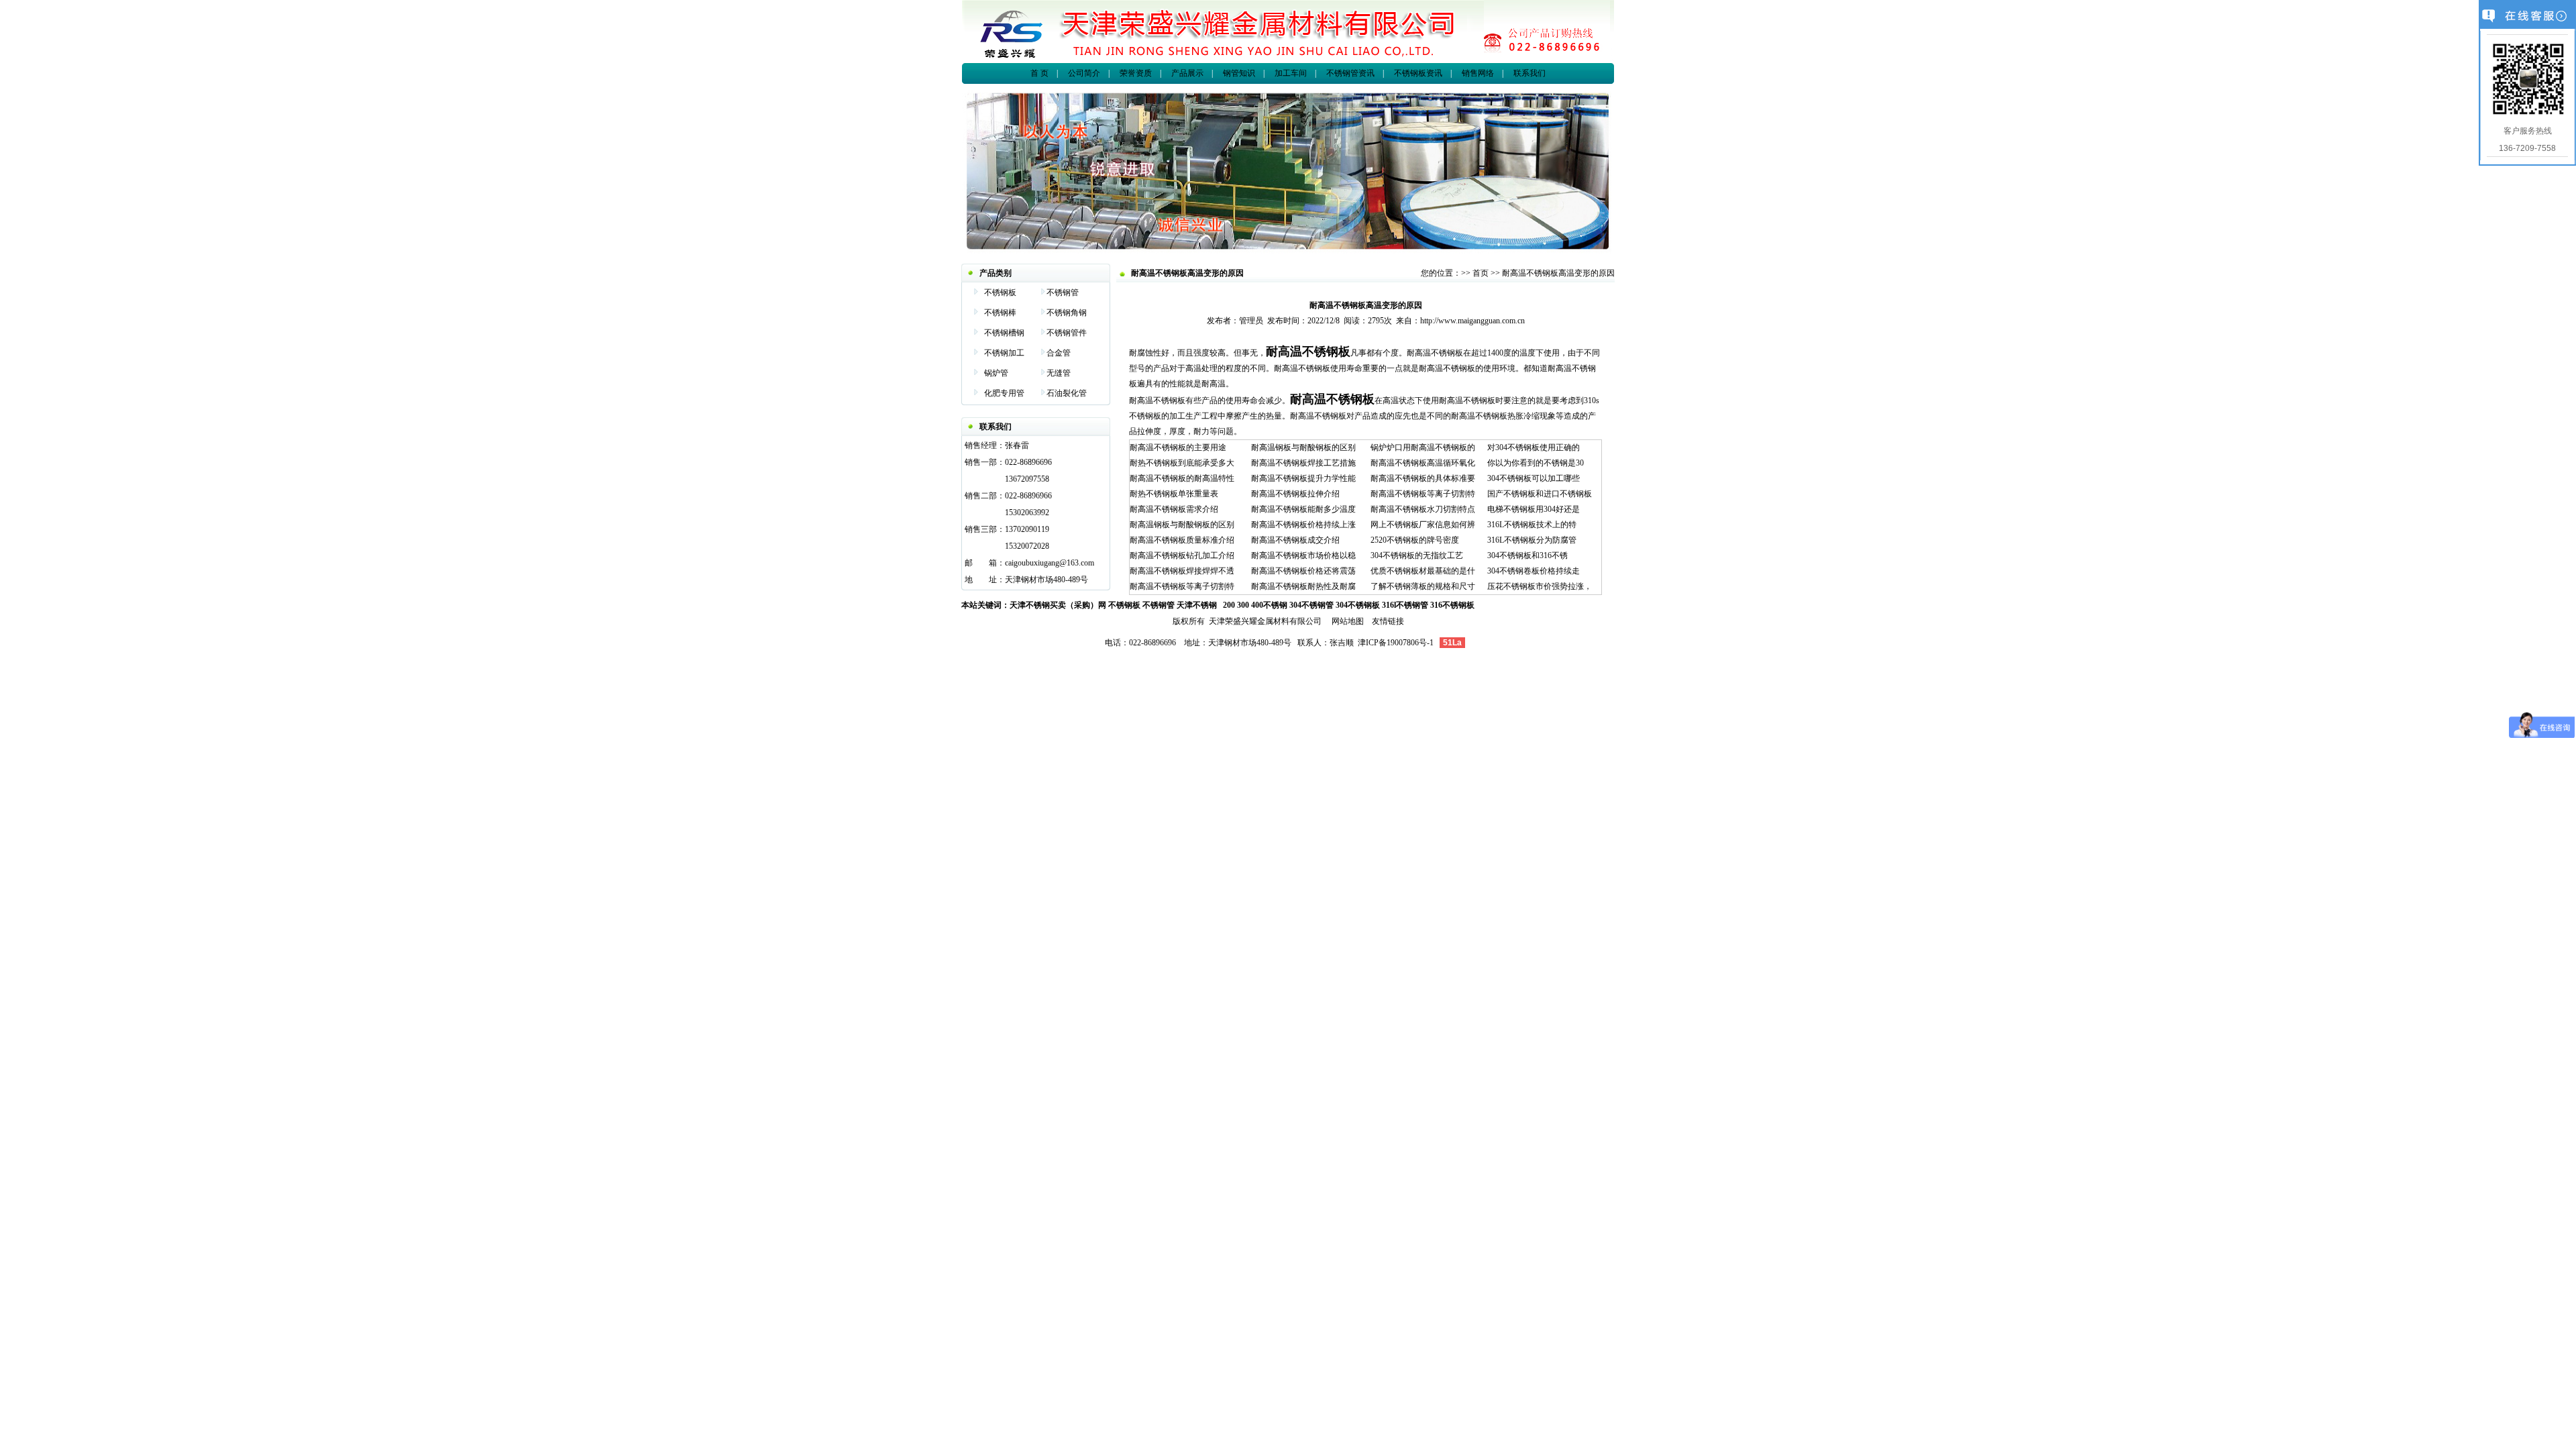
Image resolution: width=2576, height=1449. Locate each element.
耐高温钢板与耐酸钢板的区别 (1182, 525)
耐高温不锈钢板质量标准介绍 (1182, 540)
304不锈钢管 (1311, 605)
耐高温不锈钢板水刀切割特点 (1423, 509)
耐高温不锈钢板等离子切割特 (1182, 586)
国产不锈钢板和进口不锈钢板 (1540, 494)
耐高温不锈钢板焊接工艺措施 (1303, 463)
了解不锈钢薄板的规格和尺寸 (1423, 586)
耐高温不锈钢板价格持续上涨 (1303, 525)
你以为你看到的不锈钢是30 (1536, 463)
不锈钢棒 (1000, 313)
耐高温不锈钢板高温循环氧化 (1423, 463)
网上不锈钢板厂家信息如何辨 (1423, 525)
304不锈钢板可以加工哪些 (1534, 478)
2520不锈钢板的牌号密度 (1415, 540)
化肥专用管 (1004, 393)
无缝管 (1059, 373)
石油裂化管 (1067, 393)
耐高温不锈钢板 (1308, 352)
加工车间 (1291, 73)
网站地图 (1348, 621)
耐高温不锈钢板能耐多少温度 (1303, 509)
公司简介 (1084, 73)
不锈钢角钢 (1067, 313)
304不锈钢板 (1358, 605)
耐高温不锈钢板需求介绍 (1174, 509)
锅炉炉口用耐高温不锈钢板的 (1423, 447)
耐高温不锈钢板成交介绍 (1295, 540)
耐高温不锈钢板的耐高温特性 (1182, 478)
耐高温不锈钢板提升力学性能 (1303, 478)
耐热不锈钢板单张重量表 (1174, 494)
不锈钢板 (1000, 292)
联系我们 (1529, 73)
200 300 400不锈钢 (1255, 605)
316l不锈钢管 (1405, 605)
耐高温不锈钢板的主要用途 (1178, 447)
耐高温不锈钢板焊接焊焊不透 (1182, 571)
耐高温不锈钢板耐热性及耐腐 (1303, 586)
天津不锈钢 (1197, 605)
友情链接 (1388, 621)
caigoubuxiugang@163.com (1050, 563)
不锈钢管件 (1067, 333)
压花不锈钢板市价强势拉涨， (1540, 586)
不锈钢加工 (1004, 353)
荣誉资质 (1136, 73)
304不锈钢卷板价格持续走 (1534, 571)
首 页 (1039, 73)
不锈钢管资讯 (1350, 73)
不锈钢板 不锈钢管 (1141, 605)
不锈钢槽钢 (1004, 333)
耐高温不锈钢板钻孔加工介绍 (1182, 555)
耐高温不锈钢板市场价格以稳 (1303, 555)
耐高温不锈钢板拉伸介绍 (1295, 494)
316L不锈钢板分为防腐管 (1532, 540)
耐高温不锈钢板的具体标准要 (1423, 478)
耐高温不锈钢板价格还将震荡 (1303, 571)
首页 (1481, 273)
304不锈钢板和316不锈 (1527, 555)
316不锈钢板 (1452, 605)
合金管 (1059, 353)
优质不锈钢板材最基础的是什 (1423, 571)
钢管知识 (1239, 73)
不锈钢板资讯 (1417, 73)
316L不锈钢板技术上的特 (1532, 525)
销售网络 (1478, 73)
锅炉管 (996, 373)
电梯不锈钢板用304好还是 (1534, 509)
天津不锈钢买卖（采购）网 (1058, 605)
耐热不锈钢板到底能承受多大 (1182, 463)
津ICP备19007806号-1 (1396, 643)
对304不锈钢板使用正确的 (1534, 447)
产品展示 (1187, 73)
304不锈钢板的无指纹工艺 (1417, 555)
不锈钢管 (1063, 292)
